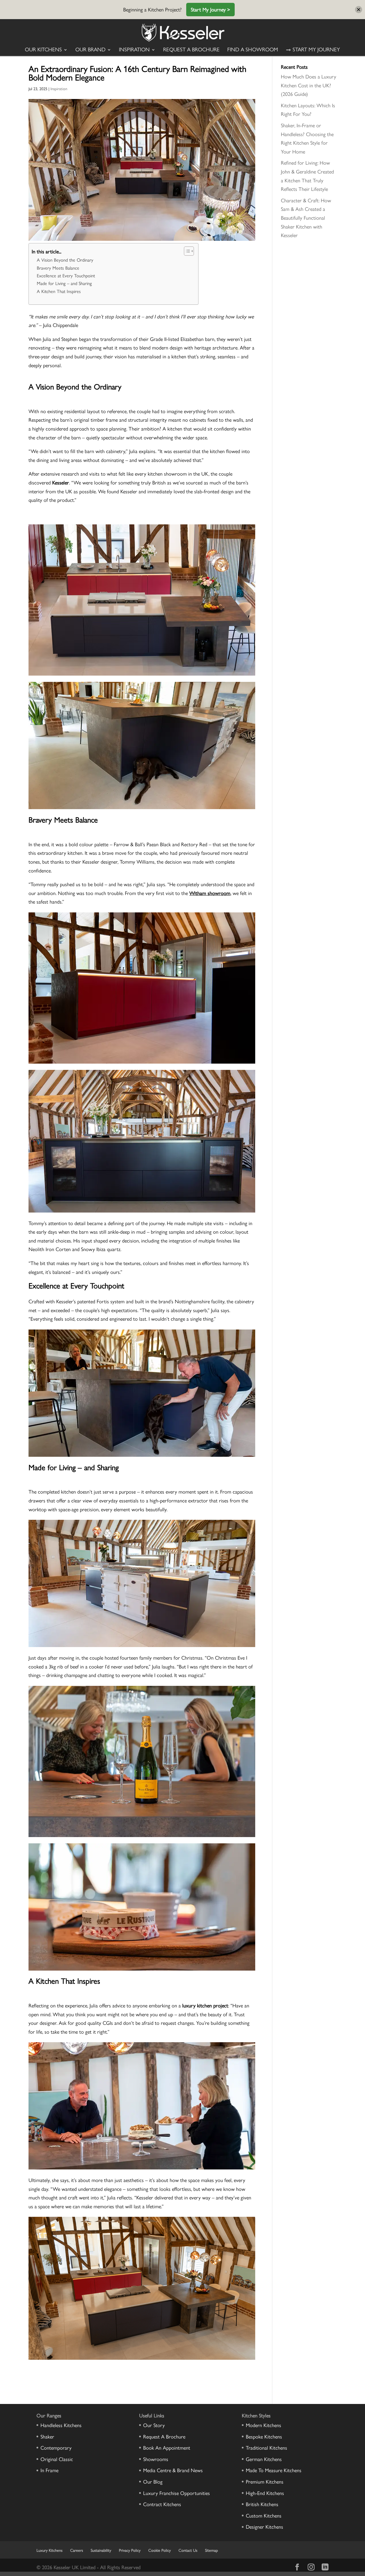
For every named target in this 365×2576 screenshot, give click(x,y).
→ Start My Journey (313, 50)
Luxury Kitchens (49, 2550)
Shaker (47, 2436)
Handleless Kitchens (61, 2425)
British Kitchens (262, 2504)
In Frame (49, 2470)
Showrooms (156, 2459)
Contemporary (56, 2447)
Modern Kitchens (263, 2425)
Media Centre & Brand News (173, 2470)
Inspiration (134, 50)
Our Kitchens (43, 50)
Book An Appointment (167, 2447)
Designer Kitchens (264, 2526)
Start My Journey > (210, 9)
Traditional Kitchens (266, 2447)
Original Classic (57, 2459)
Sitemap (211, 2550)
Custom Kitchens (264, 2515)
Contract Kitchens (162, 2504)
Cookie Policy (160, 2550)
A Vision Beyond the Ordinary (65, 260)
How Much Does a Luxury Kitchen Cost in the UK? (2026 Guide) (309, 85)
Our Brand (90, 50)
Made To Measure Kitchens (274, 2470)
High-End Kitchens (265, 2493)
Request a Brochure (191, 50)
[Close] (359, 10)
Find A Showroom (253, 50)
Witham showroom (210, 893)
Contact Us (188, 2550)
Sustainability (101, 2550)
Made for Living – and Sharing (64, 283)
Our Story (154, 2425)
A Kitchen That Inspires (59, 291)
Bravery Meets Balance (58, 268)
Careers (77, 2550)
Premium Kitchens (265, 2481)
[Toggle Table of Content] (186, 251)
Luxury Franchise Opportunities (177, 2493)
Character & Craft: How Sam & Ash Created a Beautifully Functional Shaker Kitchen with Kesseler (306, 218)
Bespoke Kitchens (264, 2436)
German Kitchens (264, 2459)
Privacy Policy (130, 2550)
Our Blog (153, 2481)
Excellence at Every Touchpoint (66, 275)
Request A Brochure (164, 2436)
